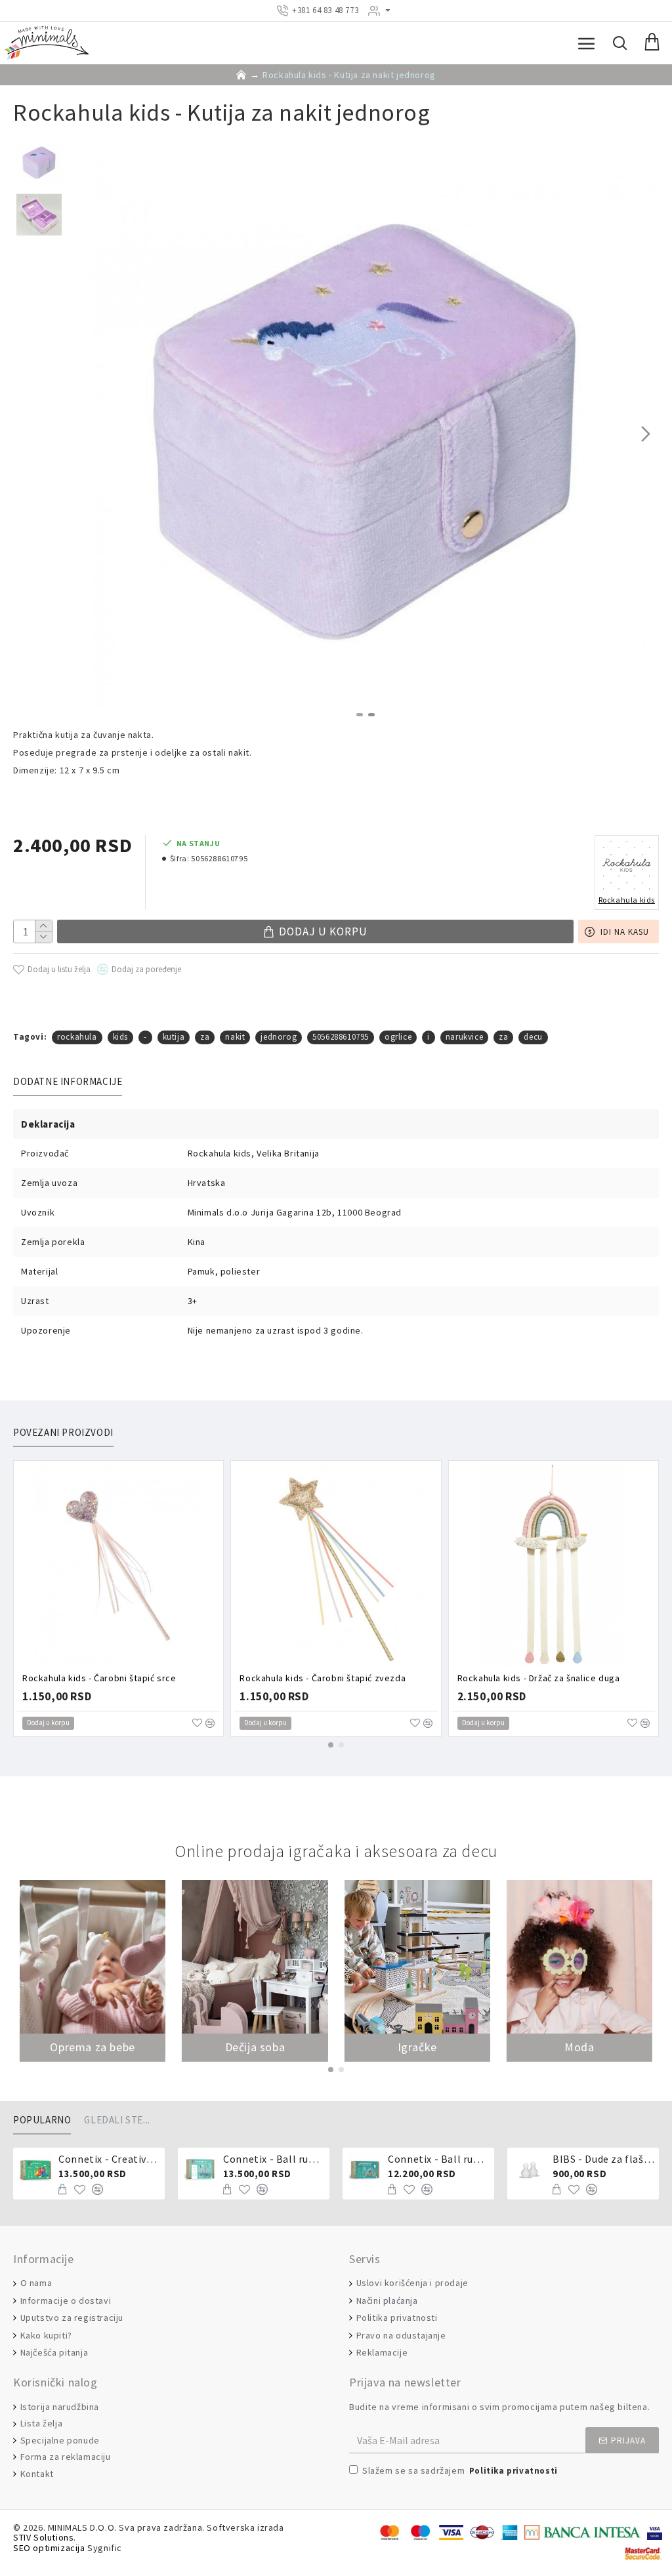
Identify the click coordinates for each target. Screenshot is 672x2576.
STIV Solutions (43, 2538)
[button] (85, 434)
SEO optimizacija (49, 2548)
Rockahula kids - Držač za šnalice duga (539, 1678)
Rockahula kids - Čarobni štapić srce (99, 1678)
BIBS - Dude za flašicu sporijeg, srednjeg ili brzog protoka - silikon (603, 2159)
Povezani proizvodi (63, 1433)
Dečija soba (255, 2047)
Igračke (417, 2047)
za (205, 1037)
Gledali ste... (117, 2120)
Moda (579, 2047)
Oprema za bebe (92, 2047)
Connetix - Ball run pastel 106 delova (274, 2159)
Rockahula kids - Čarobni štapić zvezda (323, 1678)
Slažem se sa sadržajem (460, 2470)
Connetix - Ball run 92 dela (439, 2159)
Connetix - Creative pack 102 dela (109, 2159)
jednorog (279, 1037)
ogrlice (398, 1037)
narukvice (464, 1037)
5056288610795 (341, 1037)
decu (533, 1037)
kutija (174, 1037)
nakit (235, 1037)
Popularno (42, 2120)
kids (120, 1037)
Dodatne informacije (68, 1082)
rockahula (77, 1037)
